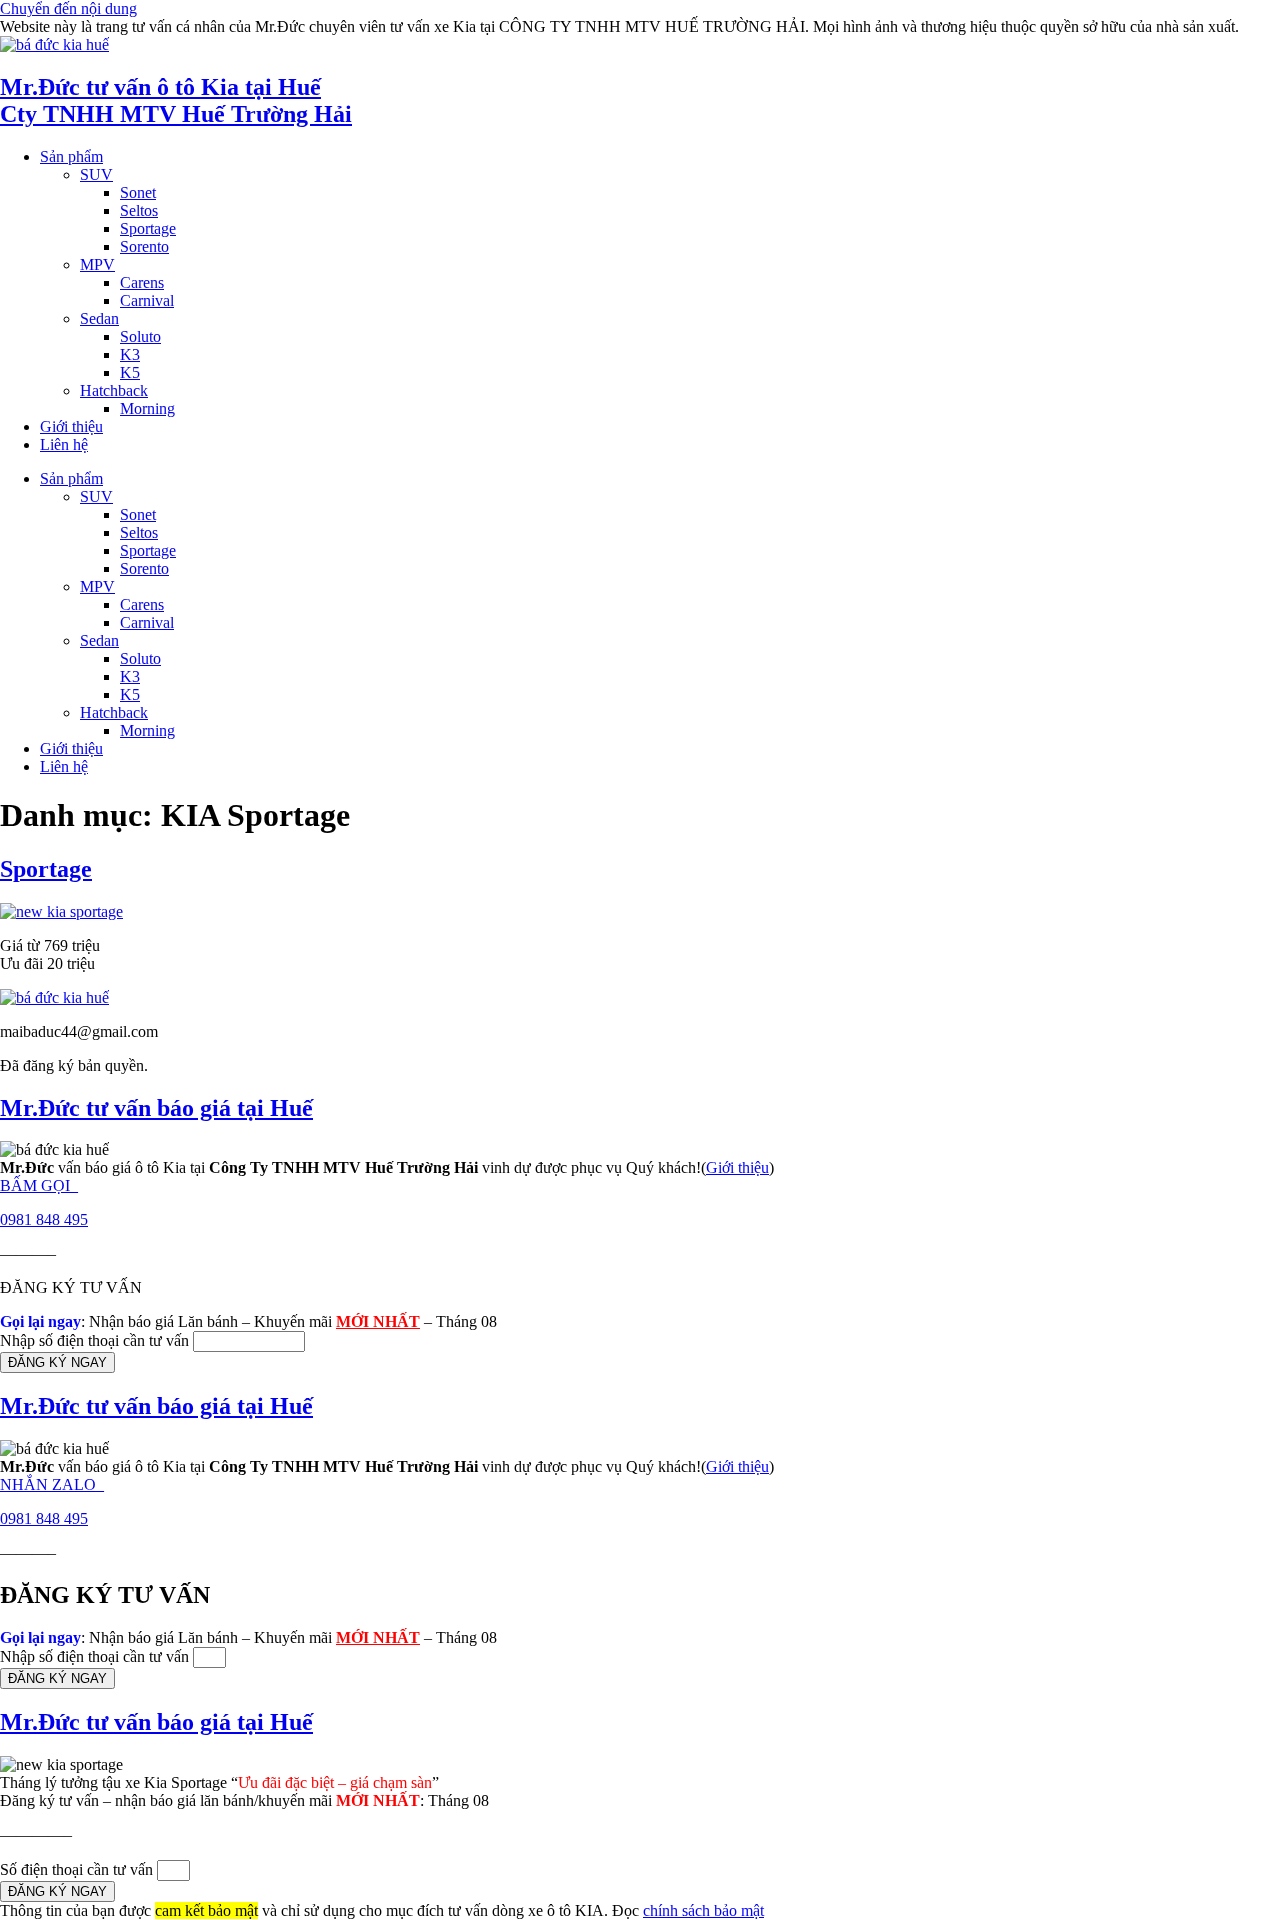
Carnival (147, 300)
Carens (142, 282)
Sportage (148, 228)
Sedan (99, 318)
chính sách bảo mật (703, 1910)
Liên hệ (64, 444)
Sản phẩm (71, 156)
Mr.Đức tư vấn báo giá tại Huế (156, 1108)
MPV (97, 264)
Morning (147, 408)
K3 (130, 354)
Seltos (139, 210)
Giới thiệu (71, 426)
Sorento (144, 246)
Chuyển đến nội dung (68, 8)
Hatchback (114, 390)
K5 (130, 372)
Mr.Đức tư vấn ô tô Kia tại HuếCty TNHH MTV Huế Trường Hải (176, 100)
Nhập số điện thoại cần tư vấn (96, 1340)
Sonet (138, 192)
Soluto (140, 336)
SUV (96, 174)
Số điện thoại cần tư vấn (78, 1869)
